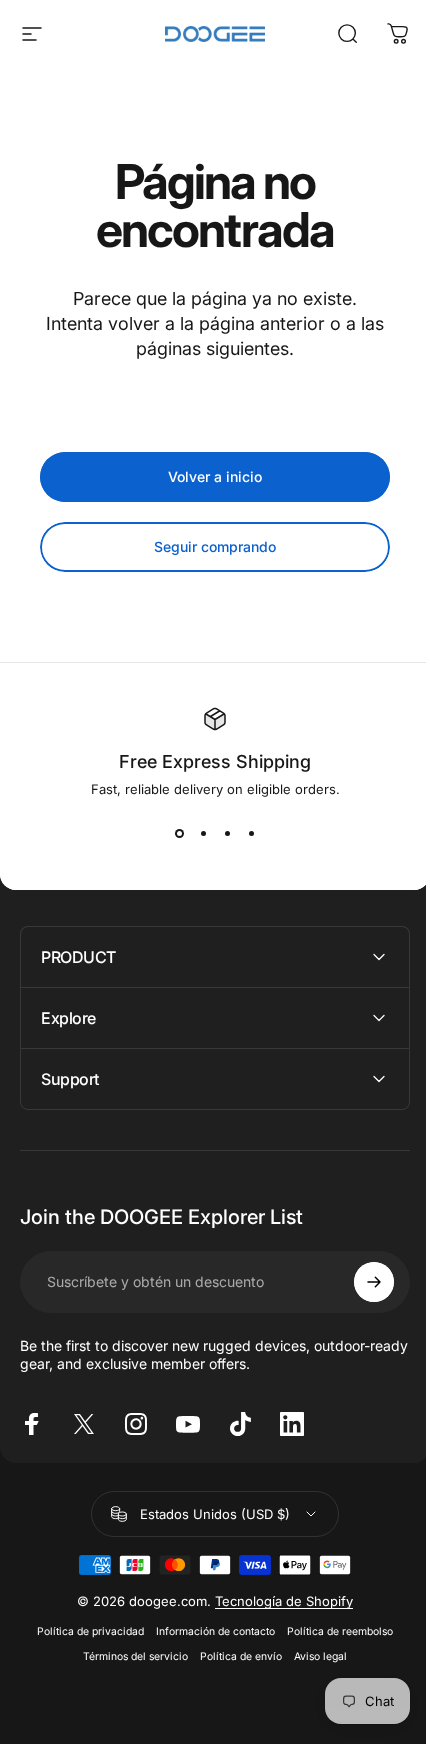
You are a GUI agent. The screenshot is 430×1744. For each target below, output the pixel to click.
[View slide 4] (251, 833)
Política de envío (234, 1656)
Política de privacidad (83, 1631)
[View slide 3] (227, 833)
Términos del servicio (128, 1656)
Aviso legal (313, 1656)
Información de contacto (208, 1631)
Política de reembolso (333, 1631)
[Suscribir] (359, 1282)
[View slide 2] (203, 833)
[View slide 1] (179, 833)
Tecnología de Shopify (277, 1601)
